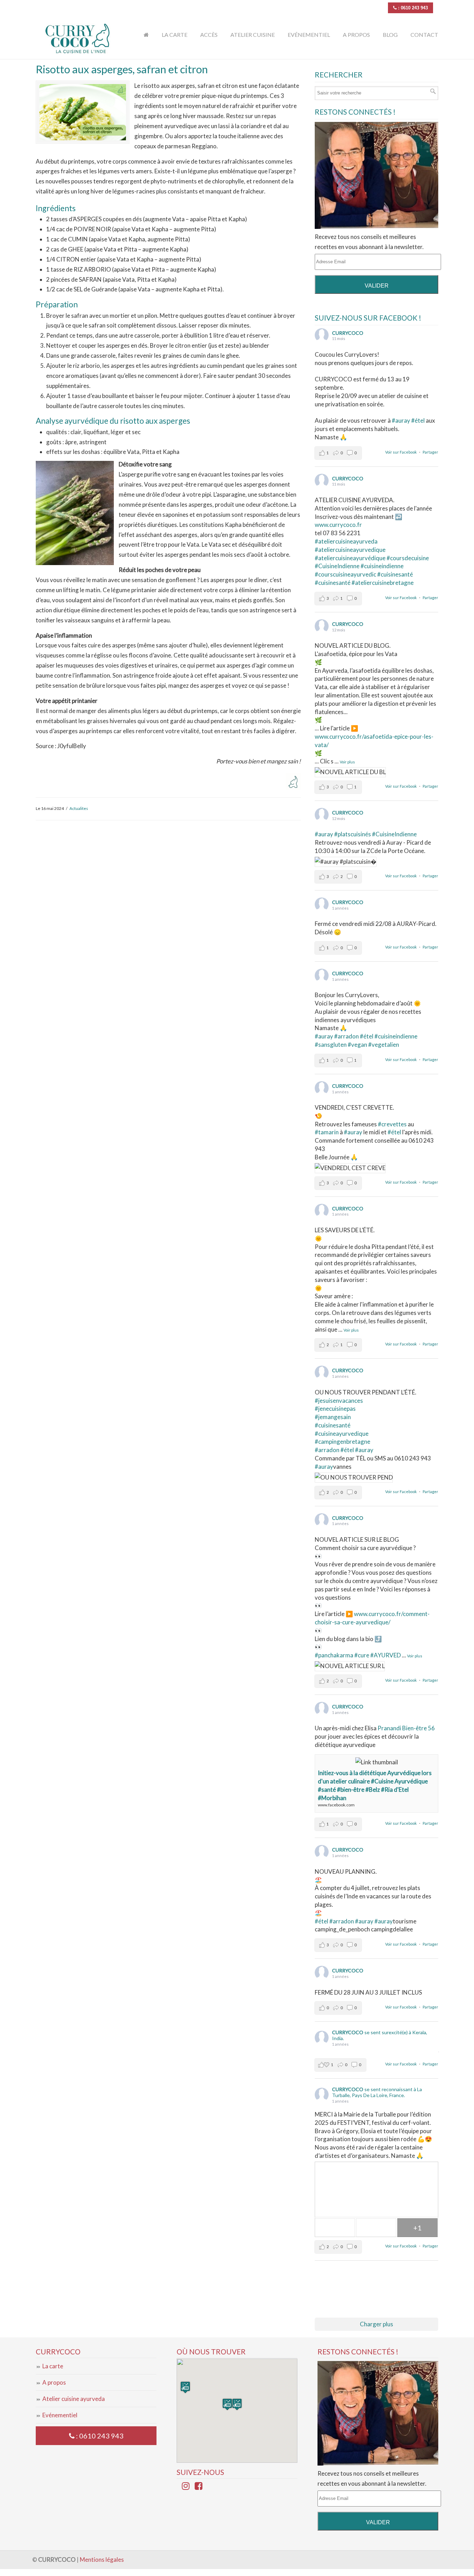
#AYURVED (386, 1655)
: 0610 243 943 (412, 8)
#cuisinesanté (333, 583)
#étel (418, 420)
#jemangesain (333, 1417)
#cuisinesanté (395, 574)
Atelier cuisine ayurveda (74, 2399)
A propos (54, 2382)
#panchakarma (334, 1655)
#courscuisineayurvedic (345, 574)
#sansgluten (331, 1045)
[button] (237, 2404)
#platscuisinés (353, 834)
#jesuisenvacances (339, 1401)
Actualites (79, 808)
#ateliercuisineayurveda (346, 541)
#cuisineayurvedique (342, 1434)
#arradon (346, 1036)
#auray (401, 420)
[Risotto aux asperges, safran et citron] (83, 112)
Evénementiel (60, 2415)
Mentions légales (102, 2560)
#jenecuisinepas (335, 1409)
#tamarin (327, 1132)
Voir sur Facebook (401, 452)
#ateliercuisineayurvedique (350, 550)
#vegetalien (384, 1045)
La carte (53, 2366)
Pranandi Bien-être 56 (406, 1728)
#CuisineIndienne (337, 566)
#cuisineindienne (382, 566)
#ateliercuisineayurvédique (350, 558)
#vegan (357, 1045)
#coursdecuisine (408, 558)
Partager (430, 452)
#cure (362, 1655)
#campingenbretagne (342, 1442)
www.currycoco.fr (338, 525)
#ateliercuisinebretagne (383, 583)
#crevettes (392, 1124)
